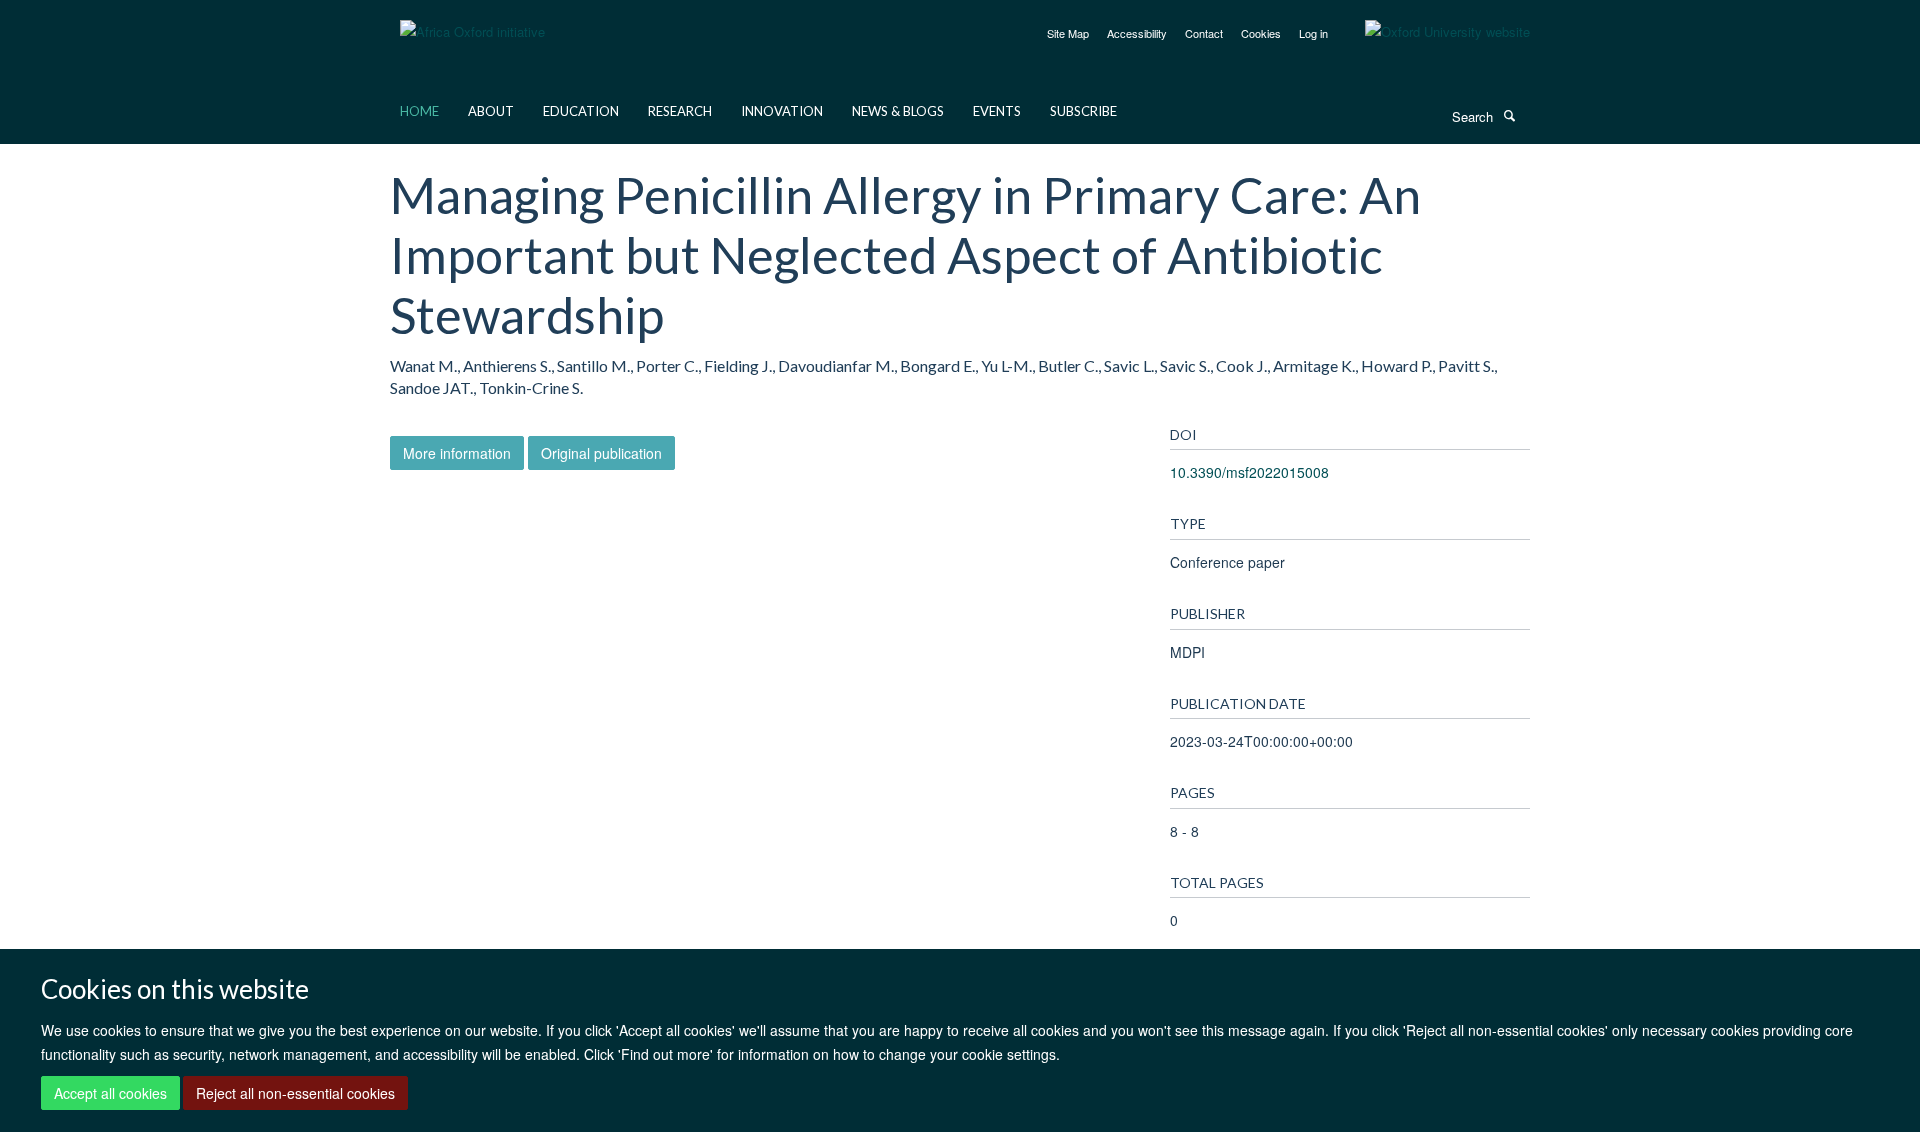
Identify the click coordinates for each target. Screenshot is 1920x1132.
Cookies (1261, 33)
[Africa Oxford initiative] (472, 19)
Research (680, 111)
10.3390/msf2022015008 (1249, 472)
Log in (1313, 33)
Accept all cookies (110, 1093)
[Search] (1509, 115)
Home (419, 111)
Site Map (1068, 33)
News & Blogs (898, 111)
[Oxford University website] (1432, 32)
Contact (1204, 33)
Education (581, 111)
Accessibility (1137, 33)
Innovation (782, 111)
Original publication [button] (601, 453)
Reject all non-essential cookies (295, 1093)
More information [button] (457, 453)
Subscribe (1083, 111)
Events (997, 111)
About (491, 111)
